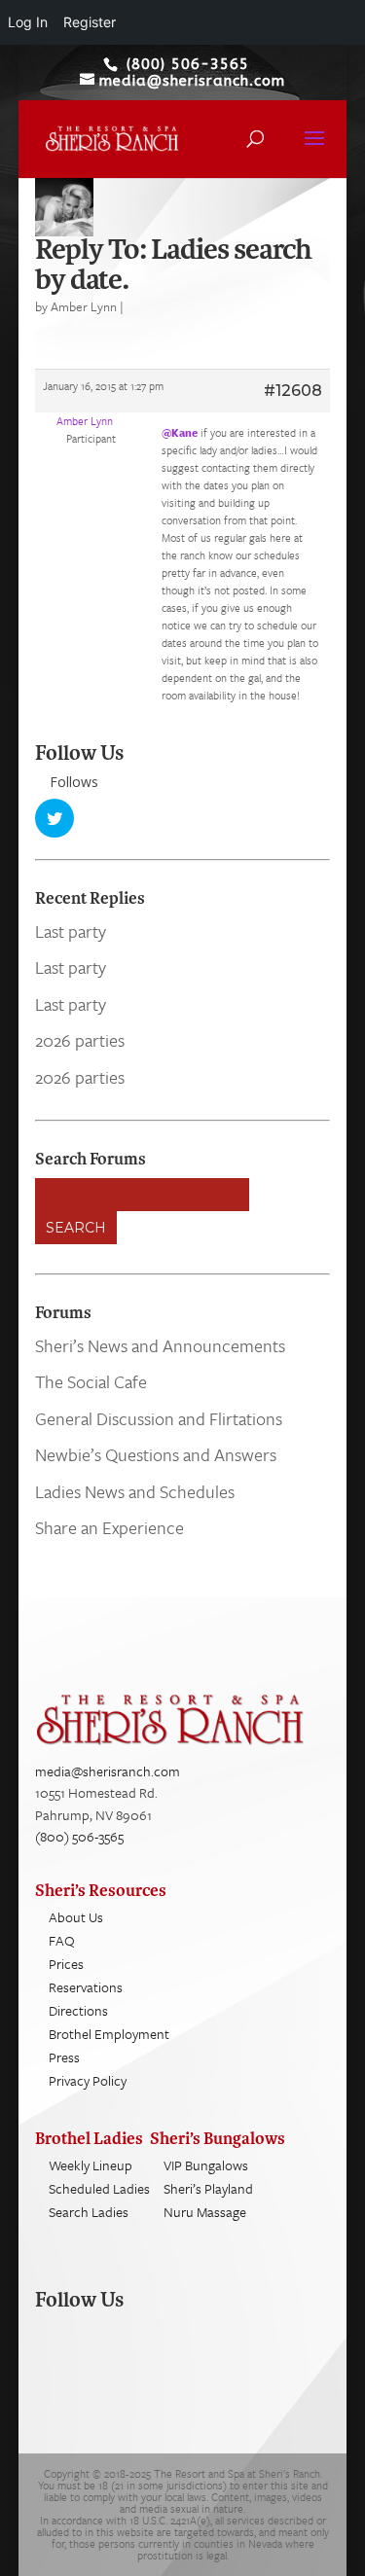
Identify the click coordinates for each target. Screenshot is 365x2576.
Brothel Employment (109, 2034)
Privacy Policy (88, 2080)
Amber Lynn (84, 306)
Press (64, 2057)
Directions (78, 2010)
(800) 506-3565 (79, 1836)
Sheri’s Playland (208, 2188)
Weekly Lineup (91, 2165)
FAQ (62, 1940)
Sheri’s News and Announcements (160, 1345)
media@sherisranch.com (108, 1771)
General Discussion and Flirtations (159, 1418)
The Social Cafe (91, 1381)
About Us (76, 1917)
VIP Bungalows (206, 2165)
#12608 (293, 391)
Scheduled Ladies (99, 2188)
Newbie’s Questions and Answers (156, 1454)
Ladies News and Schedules (135, 1491)
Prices (66, 1964)
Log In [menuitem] (28, 22)
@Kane (180, 432)
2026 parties (80, 1040)
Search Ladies (89, 2212)
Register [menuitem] (90, 22)
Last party (71, 931)
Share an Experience (109, 1527)
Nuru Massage (205, 2212)
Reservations (86, 1987)
